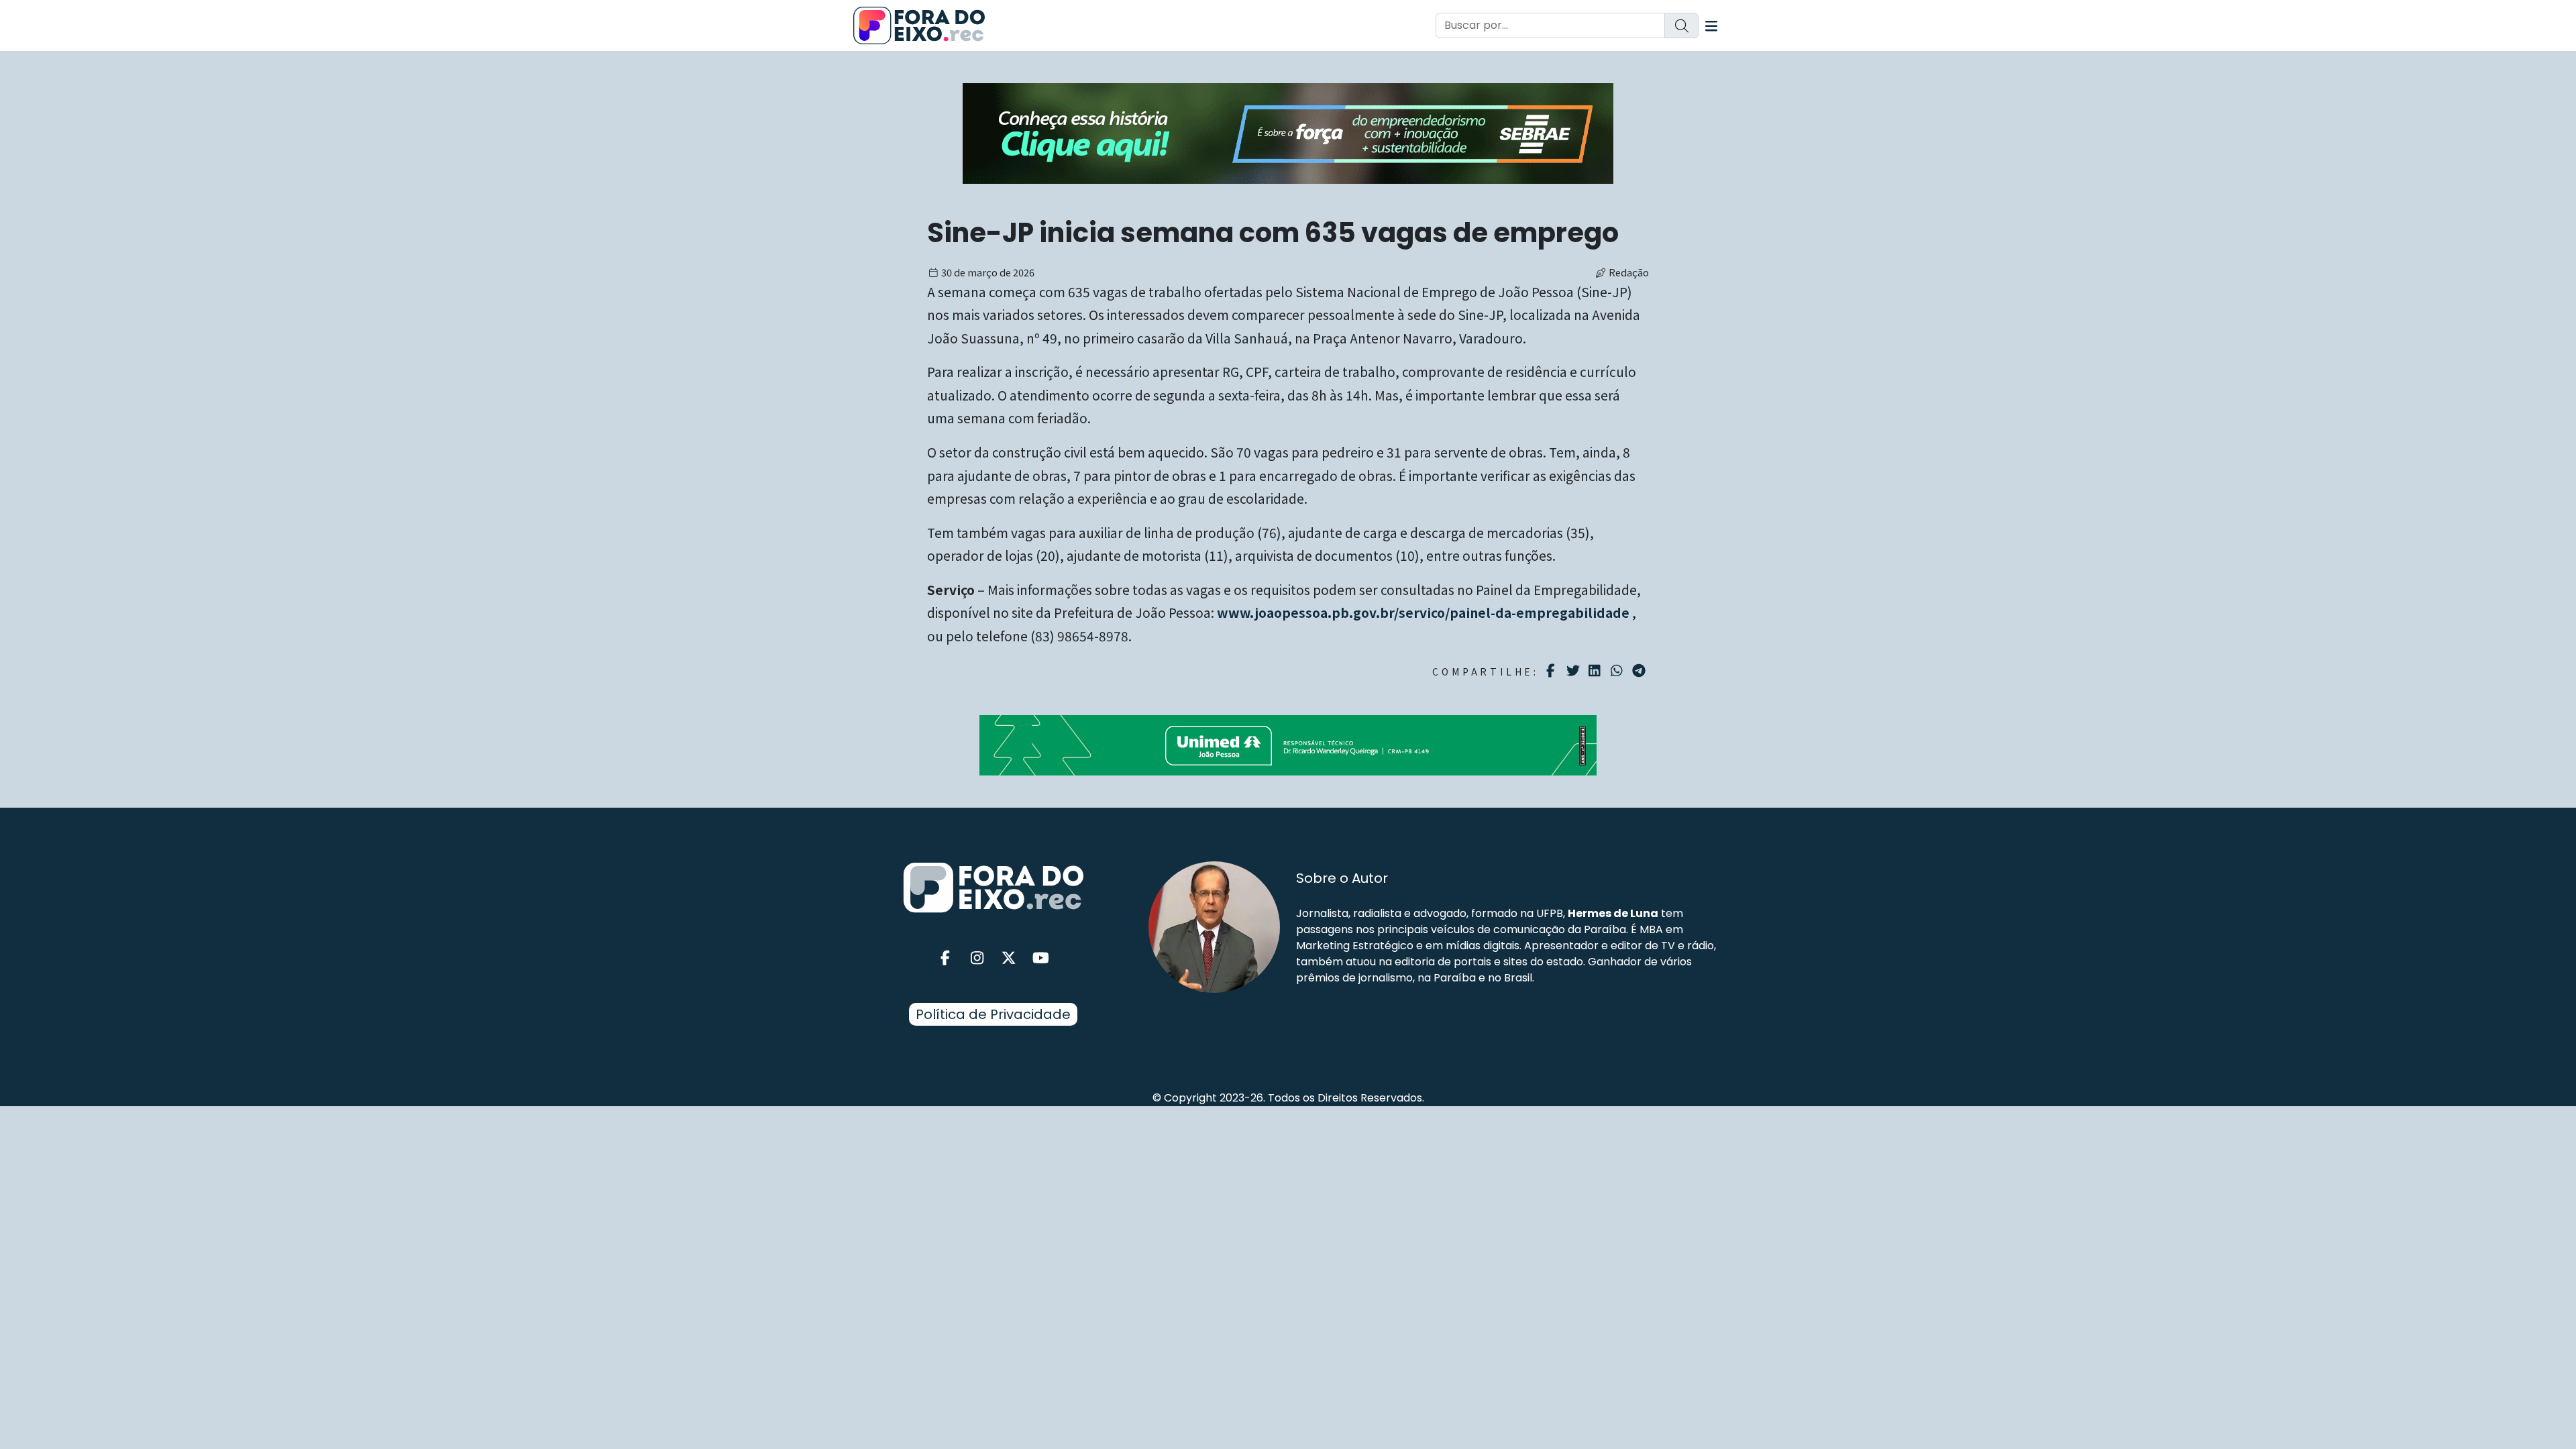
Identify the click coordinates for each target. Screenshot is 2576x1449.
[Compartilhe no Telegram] (1641, 671)
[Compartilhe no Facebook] (1553, 671)
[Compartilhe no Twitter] (1575, 671)
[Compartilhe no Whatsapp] (1618, 670)
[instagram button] (977, 958)
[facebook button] (945, 958)
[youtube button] (1041, 958)
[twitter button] (1009, 958)
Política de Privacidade (993, 1014)
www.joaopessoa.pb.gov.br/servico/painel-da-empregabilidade (1423, 612)
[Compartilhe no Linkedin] (1596, 671)
